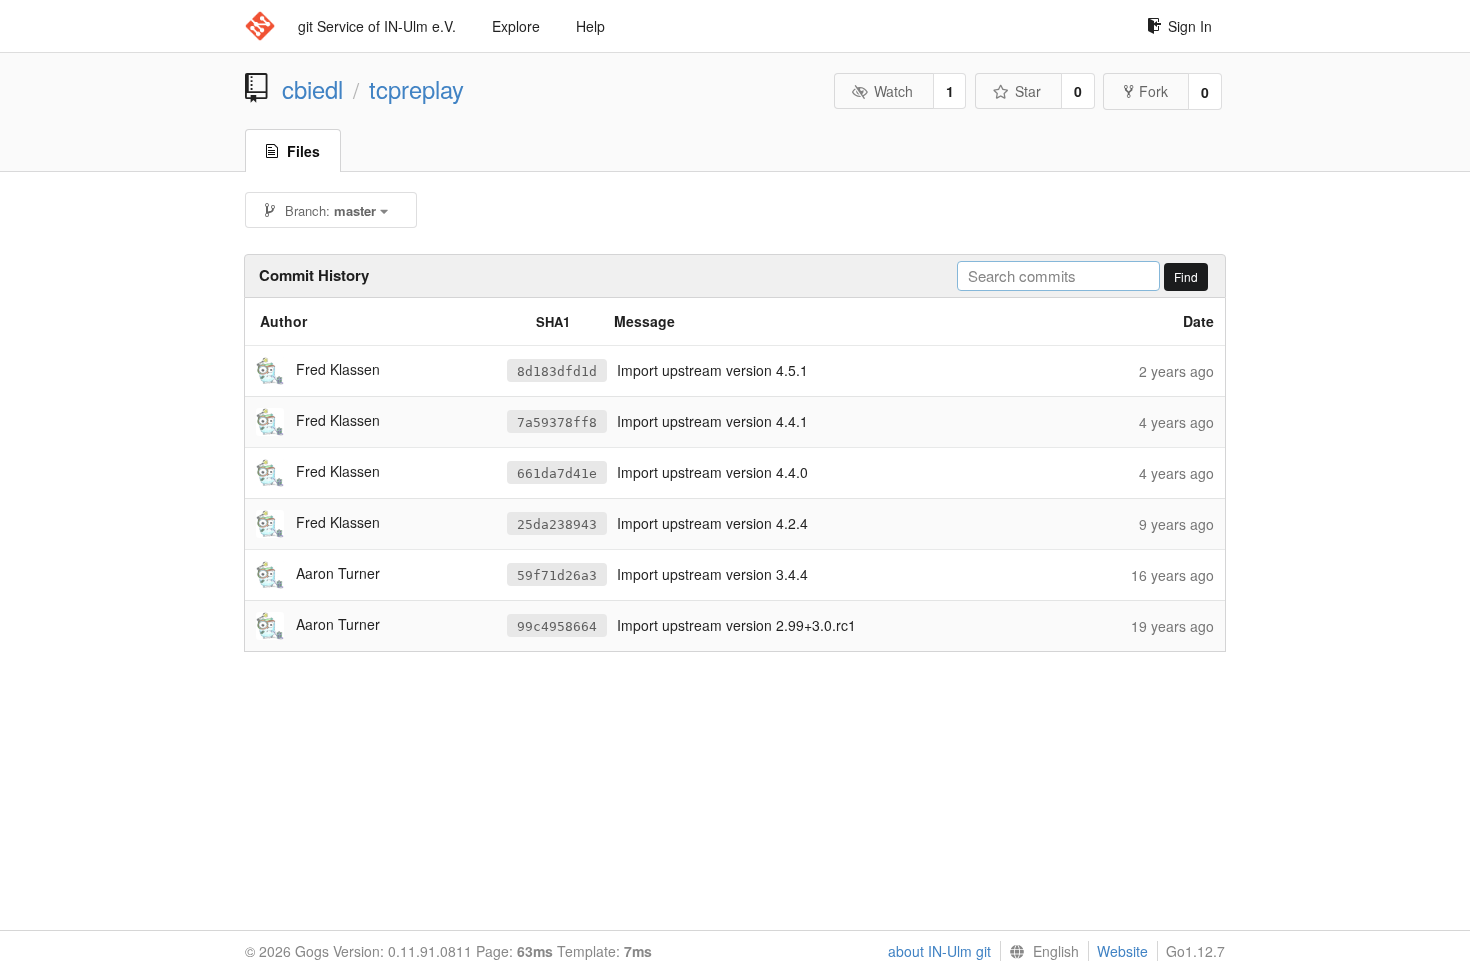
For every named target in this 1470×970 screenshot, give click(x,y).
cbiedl (312, 89)
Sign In (1190, 26)
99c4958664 (557, 626)
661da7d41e (557, 473)
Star (1028, 91)
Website (1122, 951)
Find (1186, 276)
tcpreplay (416, 89)
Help (590, 26)
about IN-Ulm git (939, 951)
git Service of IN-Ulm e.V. (377, 26)
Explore (516, 26)
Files (303, 151)
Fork (1153, 91)
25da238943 (557, 524)
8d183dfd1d (557, 371)
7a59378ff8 (557, 422)
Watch (893, 91)
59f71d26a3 (557, 575)
